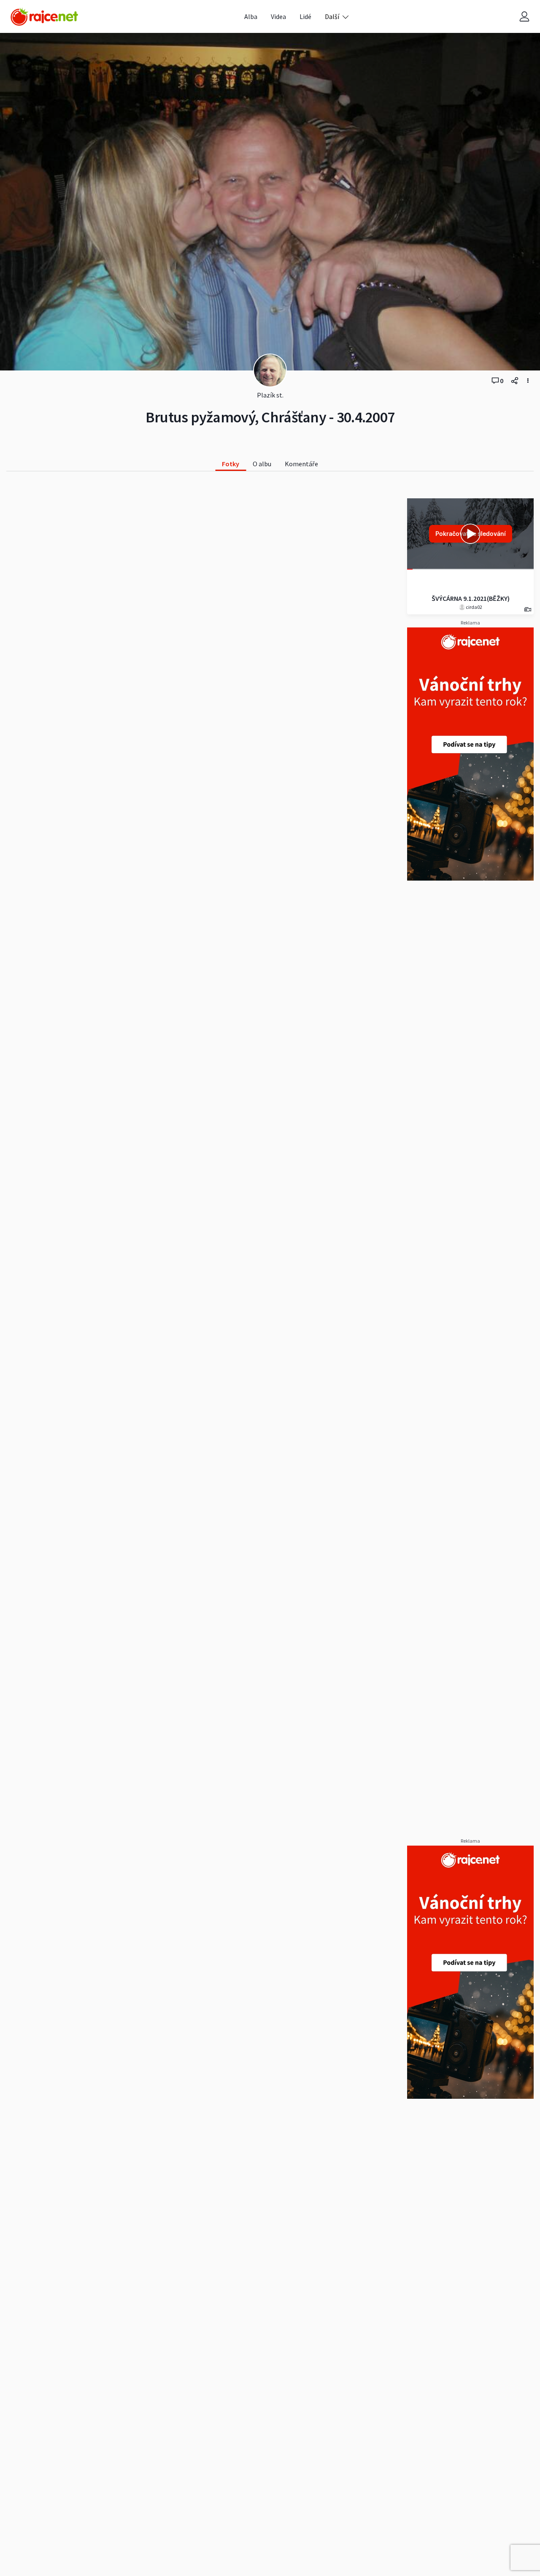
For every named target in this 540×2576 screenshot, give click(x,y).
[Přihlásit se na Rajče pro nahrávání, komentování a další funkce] (524, 17)
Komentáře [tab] (301, 464)
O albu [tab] (262, 464)
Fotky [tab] (231, 464)
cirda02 (474, 607)
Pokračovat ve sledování (471, 534)
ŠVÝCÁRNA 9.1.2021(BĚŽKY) (471, 598)
